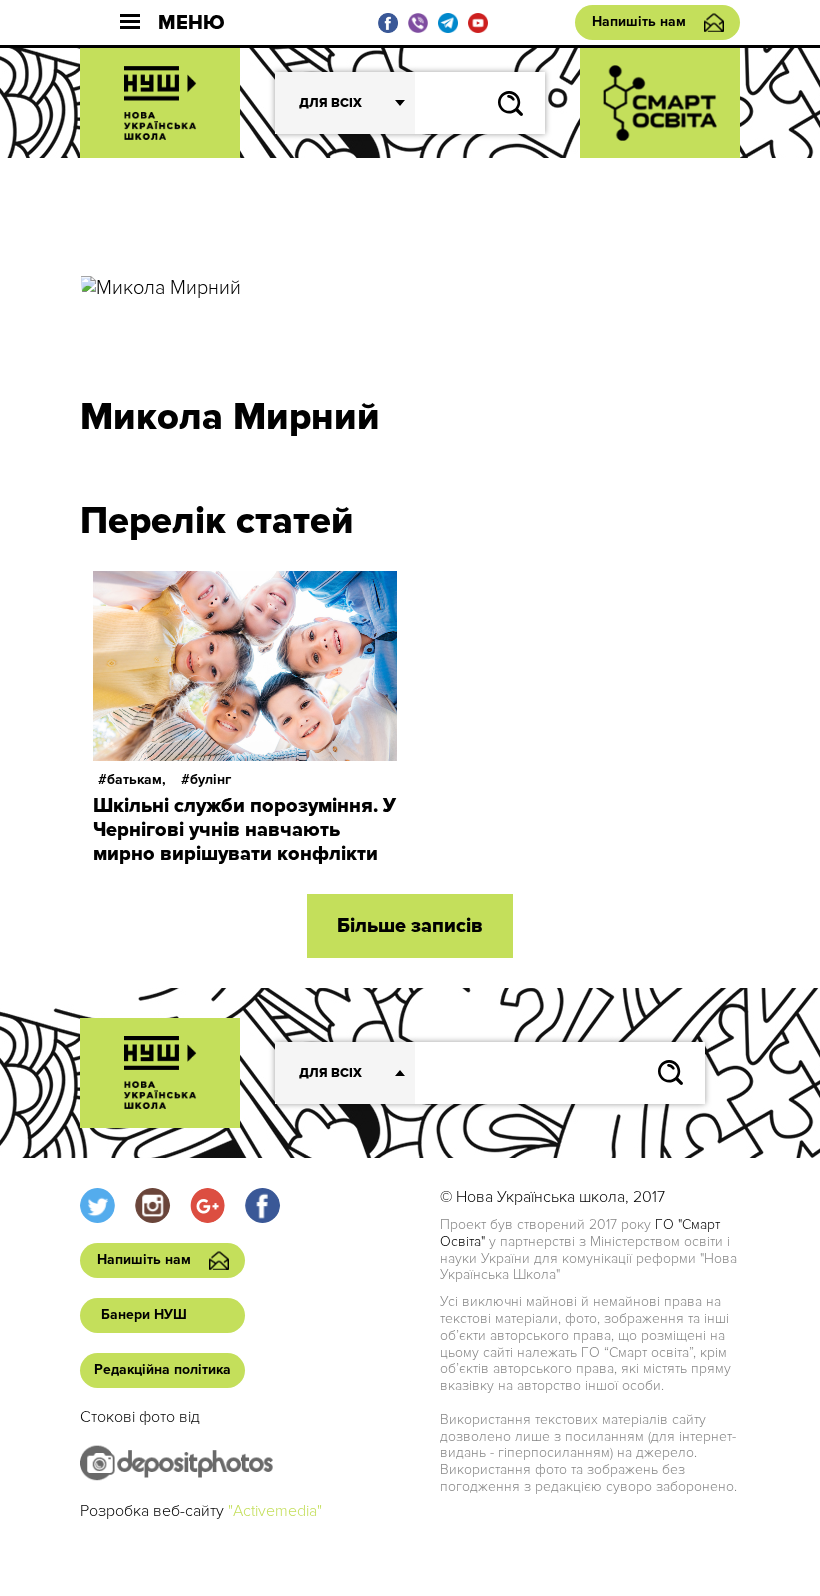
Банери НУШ (144, 1314)
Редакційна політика (162, 1369)
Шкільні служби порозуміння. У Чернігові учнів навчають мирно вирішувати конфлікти (244, 830)
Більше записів (410, 926)
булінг (210, 779)
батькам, (136, 779)
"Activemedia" (275, 1511)
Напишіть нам (639, 21)
